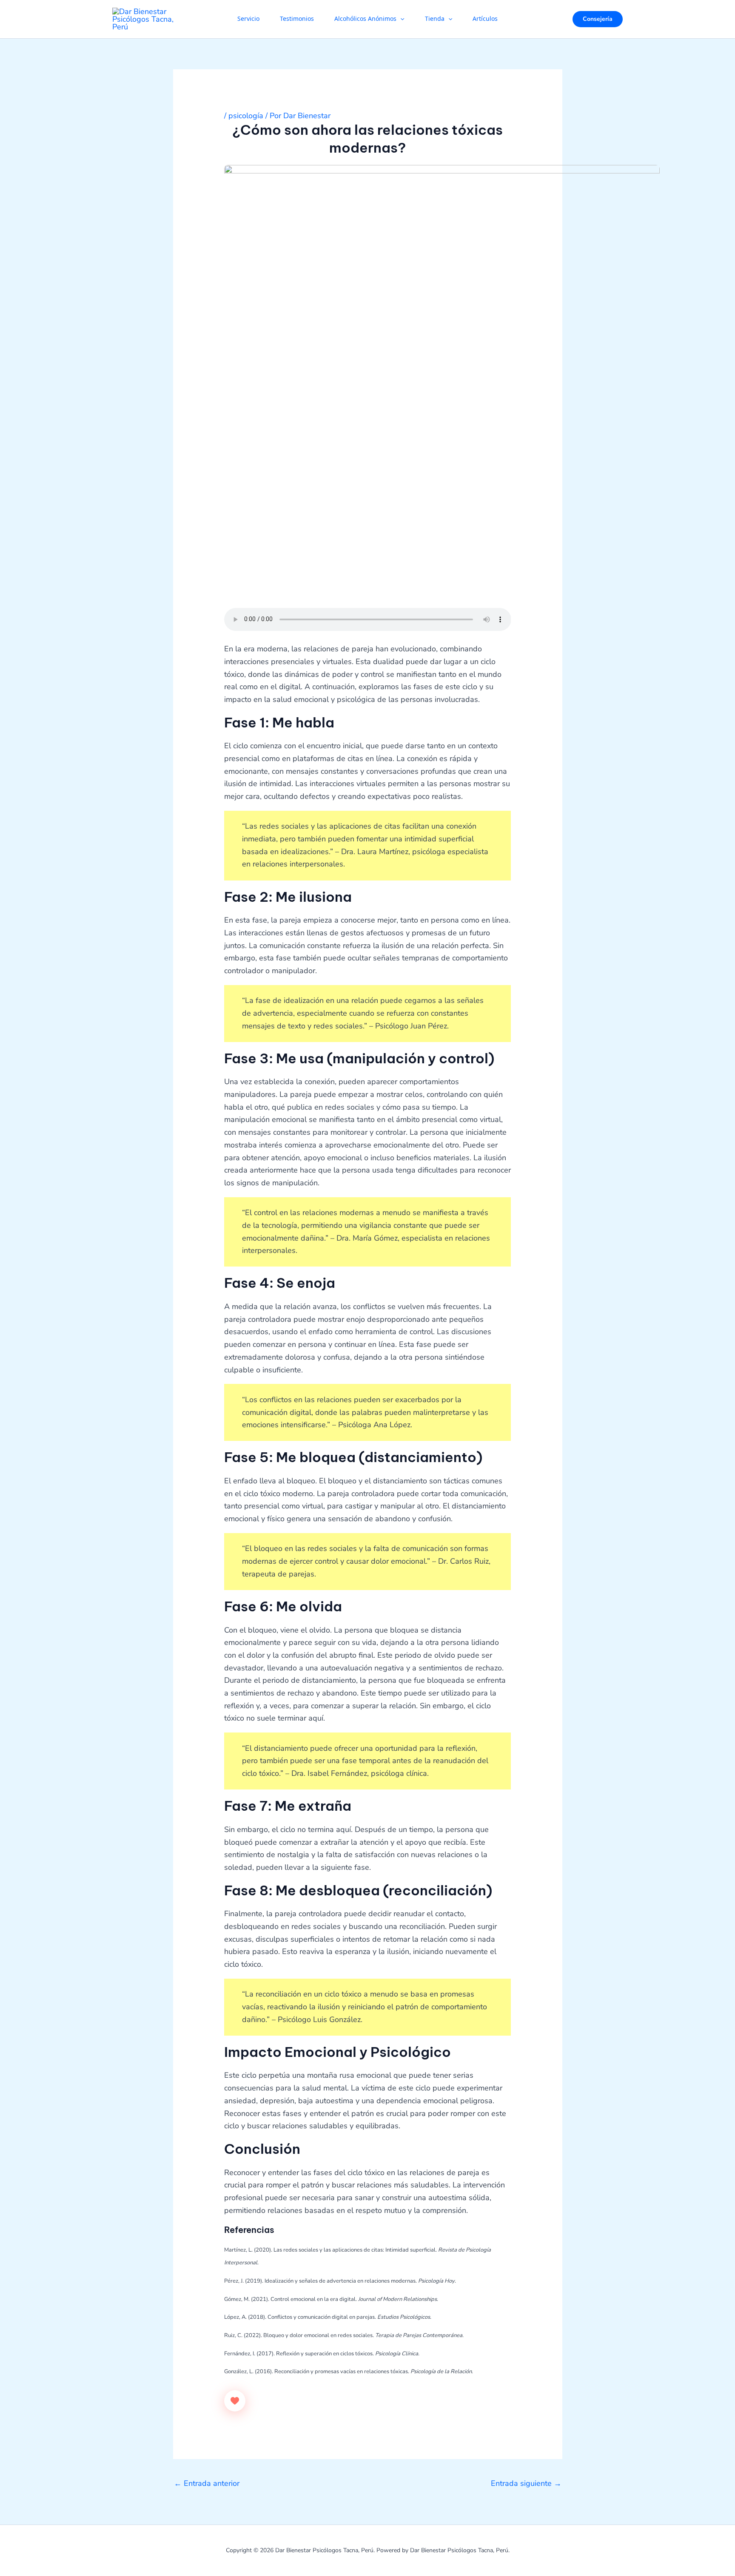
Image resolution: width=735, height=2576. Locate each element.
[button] (400, 19)
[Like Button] (235, 2401)
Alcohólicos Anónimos (365, 19)
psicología (246, 116)
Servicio (248, 19)
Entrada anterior (207, 2483)
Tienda (435, 19)
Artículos (485, 19)
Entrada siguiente (526, 2483)
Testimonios (297, 19)
